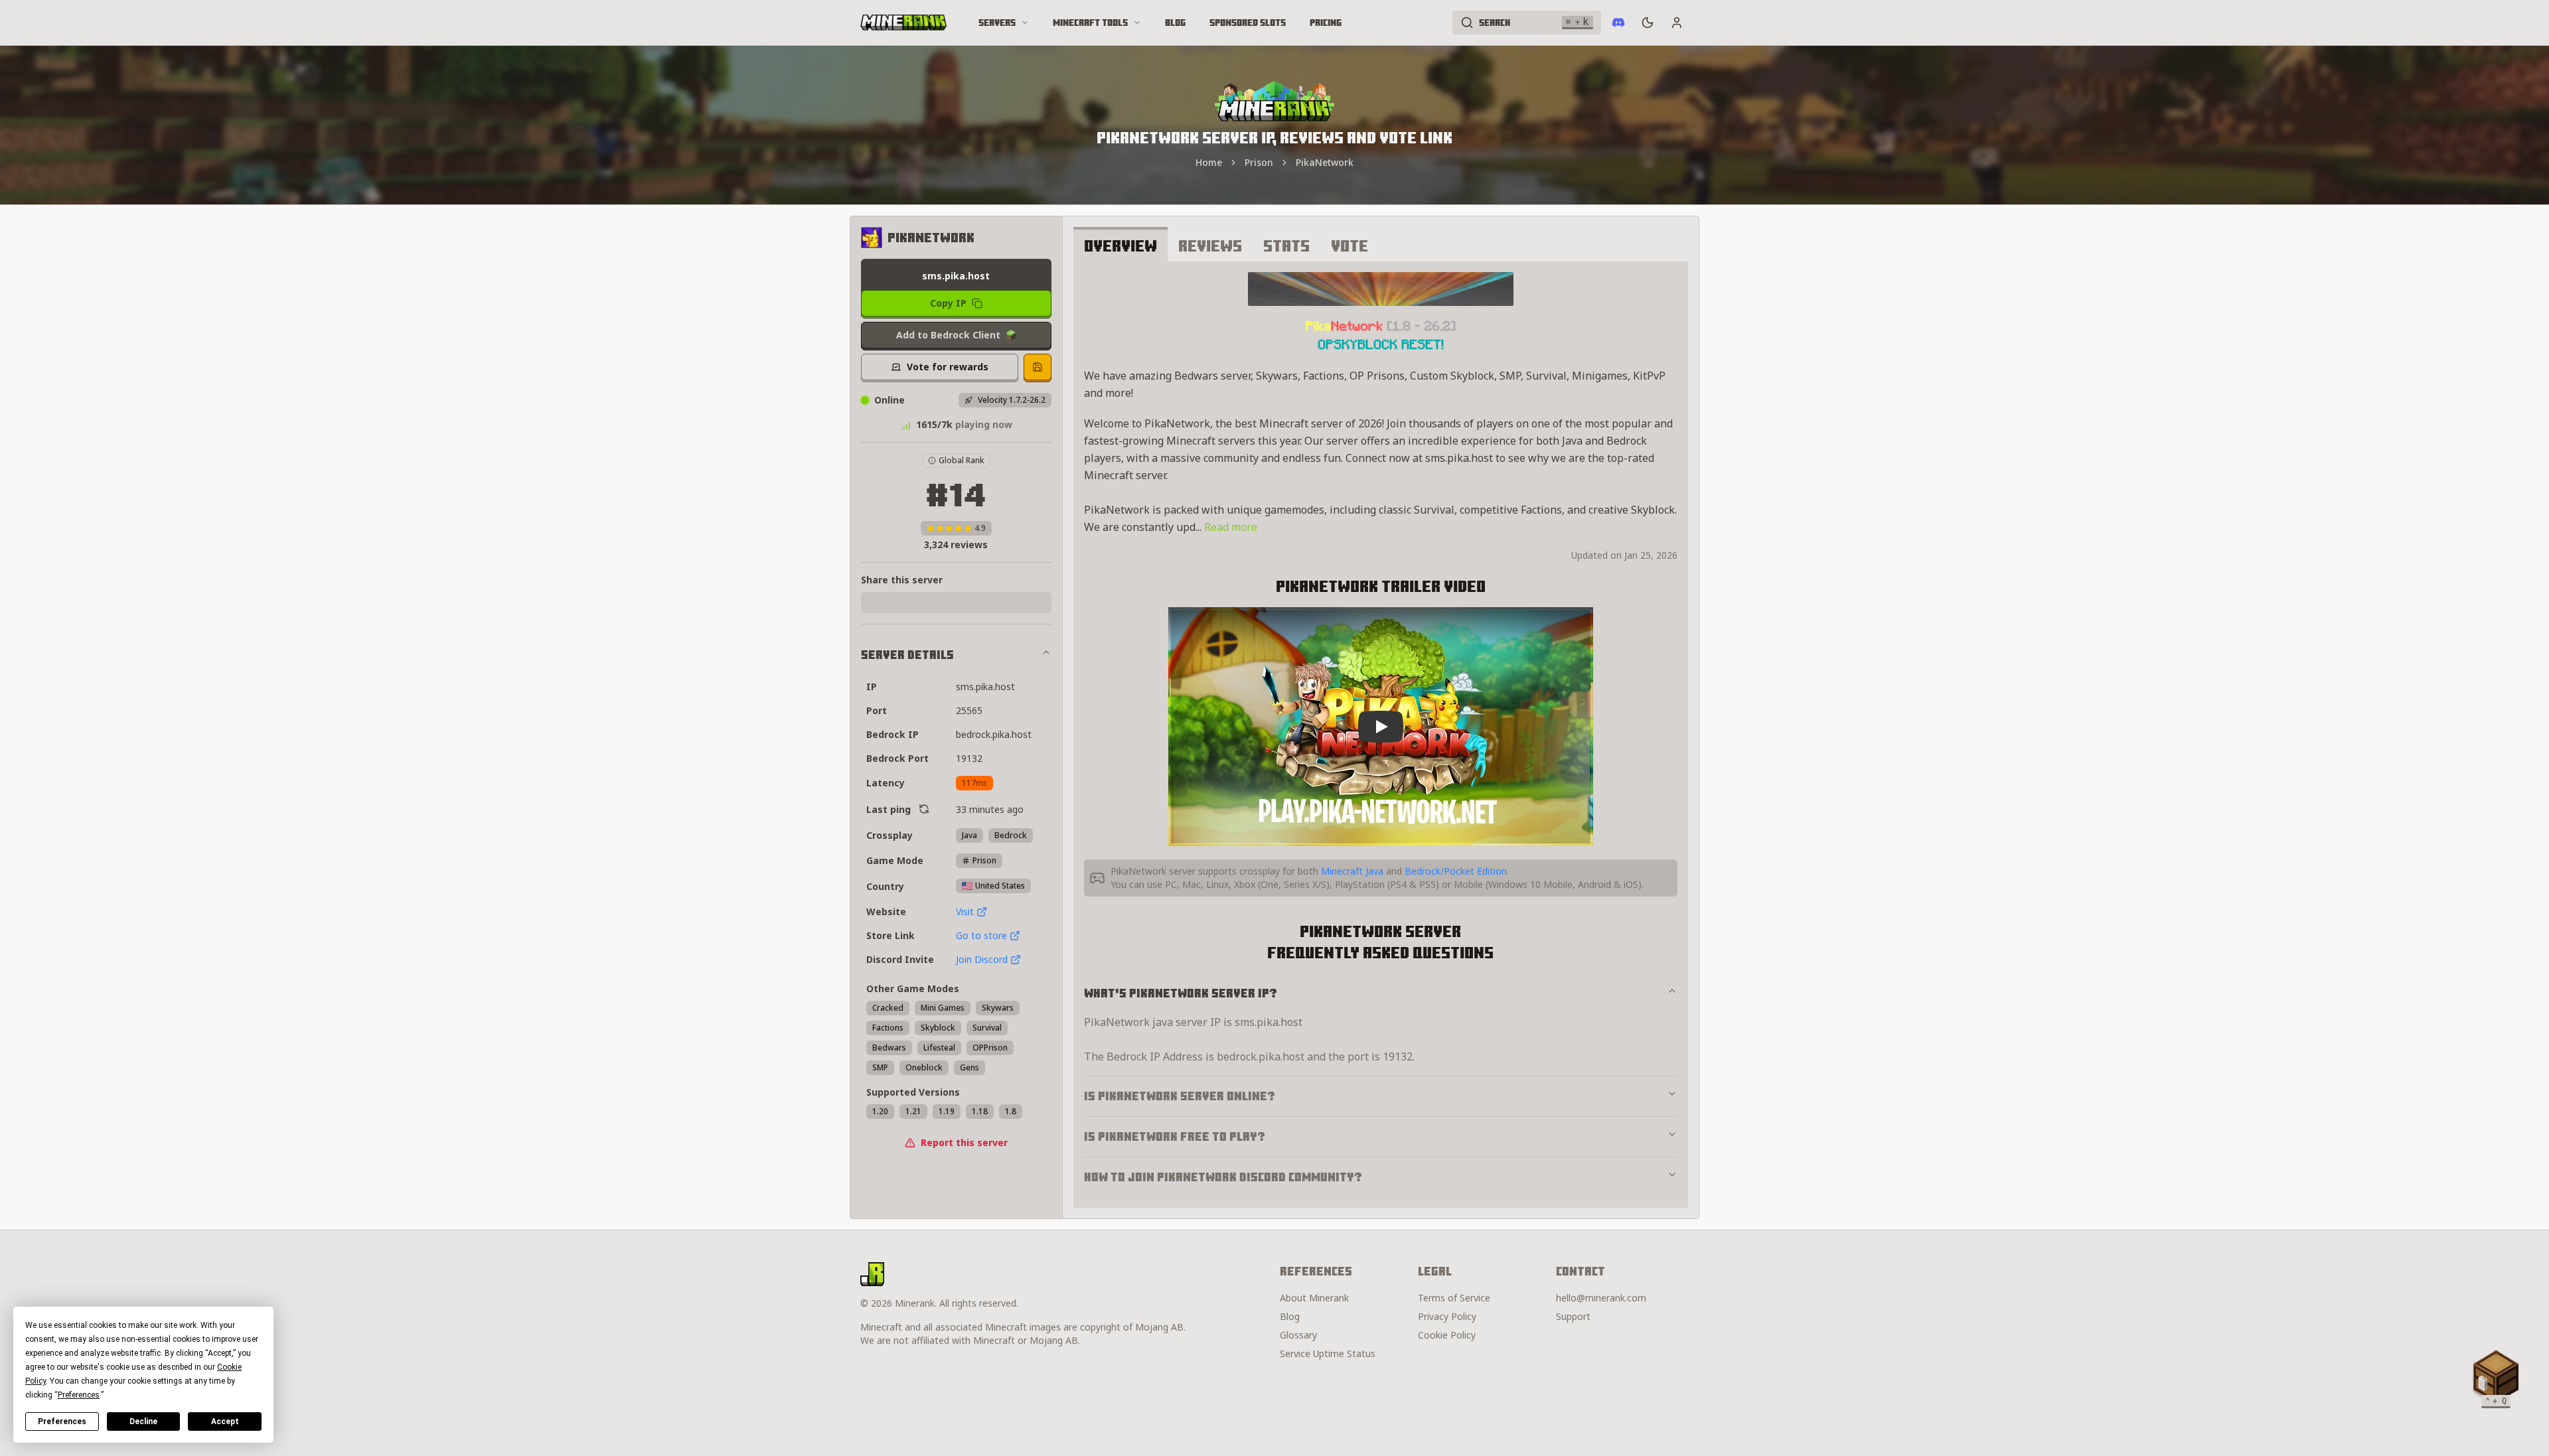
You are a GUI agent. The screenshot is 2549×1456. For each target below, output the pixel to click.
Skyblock (938, 1028)
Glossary (1298, 1335)
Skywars (998, 1008)
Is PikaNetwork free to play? (1175, 1136)
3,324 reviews (956, 545)
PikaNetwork (1325, 162)
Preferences (62, 1421)
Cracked (888, 1008)
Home (1209, 162)
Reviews (1210, 246)
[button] (2496, 1376)
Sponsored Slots (1248, 23)
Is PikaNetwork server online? (1180, 1096)
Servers (997, 23)
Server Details (907, 655)
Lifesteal (939, 1048)
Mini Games (943, 1008)
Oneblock (924, 1067)
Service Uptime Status (1328, 1353)
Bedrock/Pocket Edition (1456, 871)
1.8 (1011, 1111)
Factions (888, 1028)
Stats (1286, 246)
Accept (225, 1421)
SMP (880, 1067)
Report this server (964, 1142)
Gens (969, 1067)
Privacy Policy (1447, 1316)
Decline (143, 1421)
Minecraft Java (1352, 871)
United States (1000, 886)
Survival (987, 1028)
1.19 (947, 1111)
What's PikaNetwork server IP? (1181, 993)
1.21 (913, 1111)
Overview (1120, 246)
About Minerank (1314, 1298)
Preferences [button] (79, 1395)
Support (1573, 1316)
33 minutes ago (990, 809)
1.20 (880, 1111)
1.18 (980, 1111)
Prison (1259, 162)
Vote (1350, 246)
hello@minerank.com (1601, 1298)
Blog (1175, 23)
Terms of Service (1454, 1298)
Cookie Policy (1447, 1335)
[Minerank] (903, 23)
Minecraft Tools (1090, 23)
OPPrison (990, 1048)
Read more (1231, 527)
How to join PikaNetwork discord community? (1223, 1177)
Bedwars (889, 1048)
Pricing (1326, 23)
